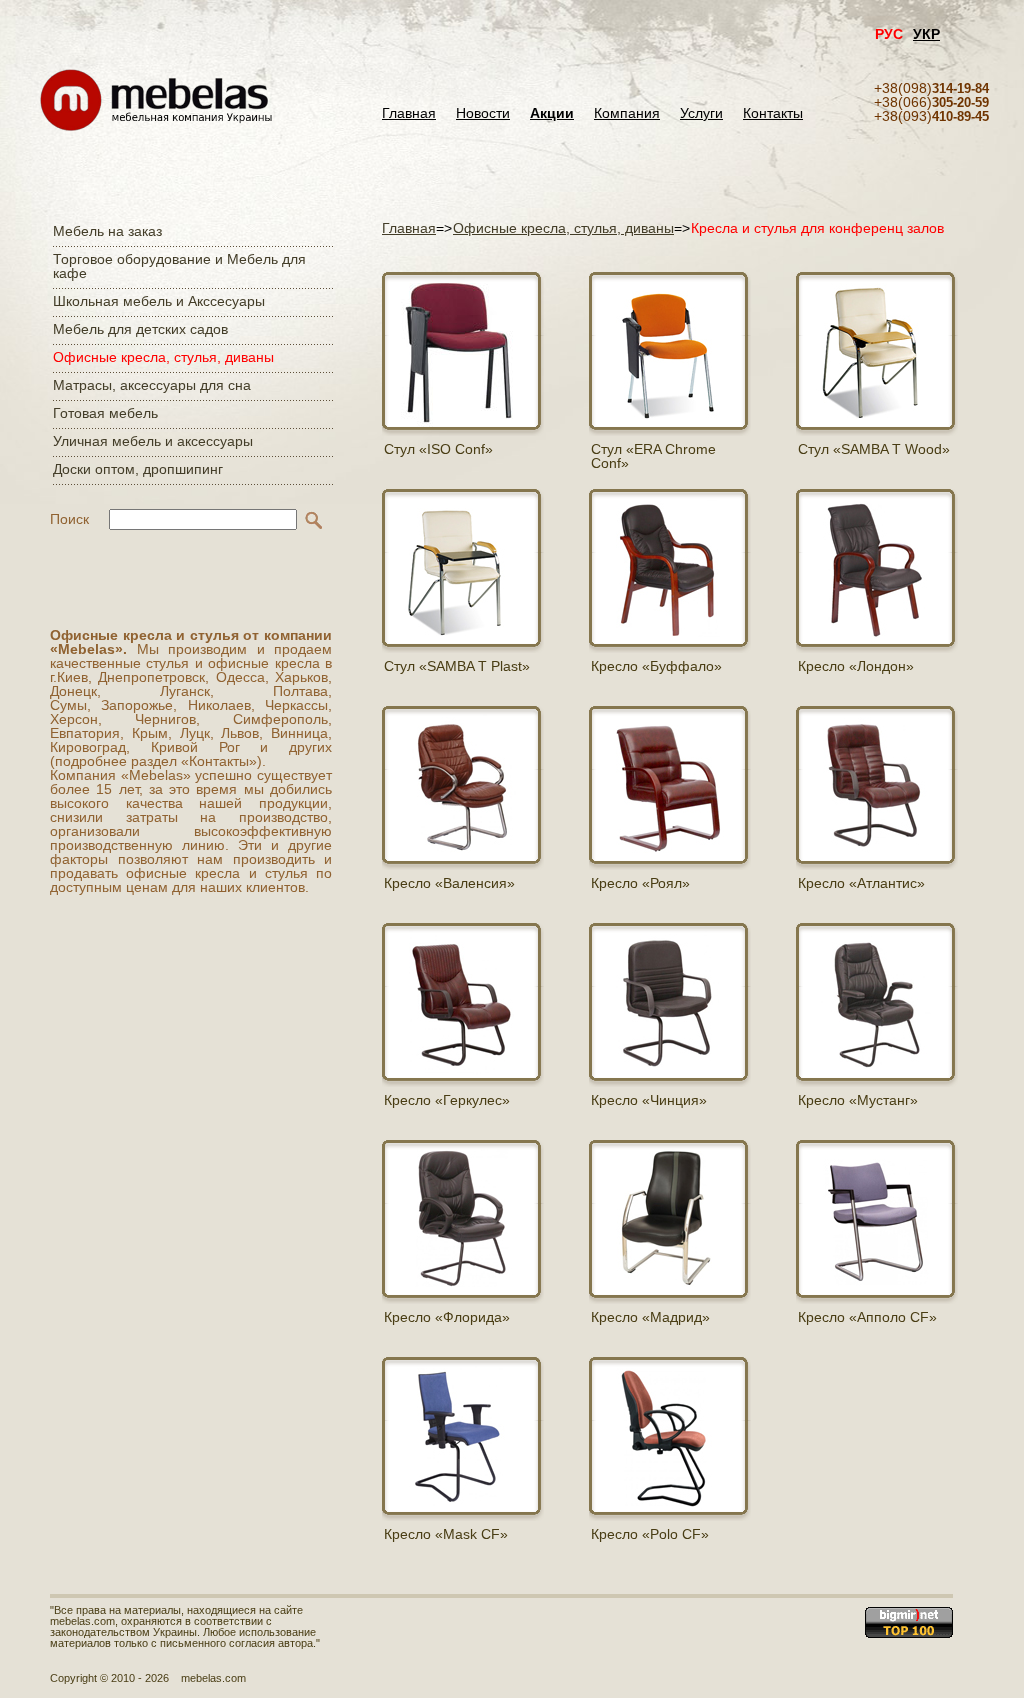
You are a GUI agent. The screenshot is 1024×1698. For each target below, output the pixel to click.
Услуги (701, 113)
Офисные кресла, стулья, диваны (163, 357)
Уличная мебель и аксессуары (153, 441)
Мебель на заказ (107, 231)
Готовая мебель (105, 413)
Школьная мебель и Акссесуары (159, 301)
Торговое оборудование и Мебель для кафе (179, 266)
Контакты (773, 113)
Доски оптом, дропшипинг (138, 469)
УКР (926, 34)
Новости (483, 113)
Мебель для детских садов (140, 329)
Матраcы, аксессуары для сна (152, 385)
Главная (409, 113)
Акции (552, 113)
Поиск (69, 519)
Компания (627, 113)
